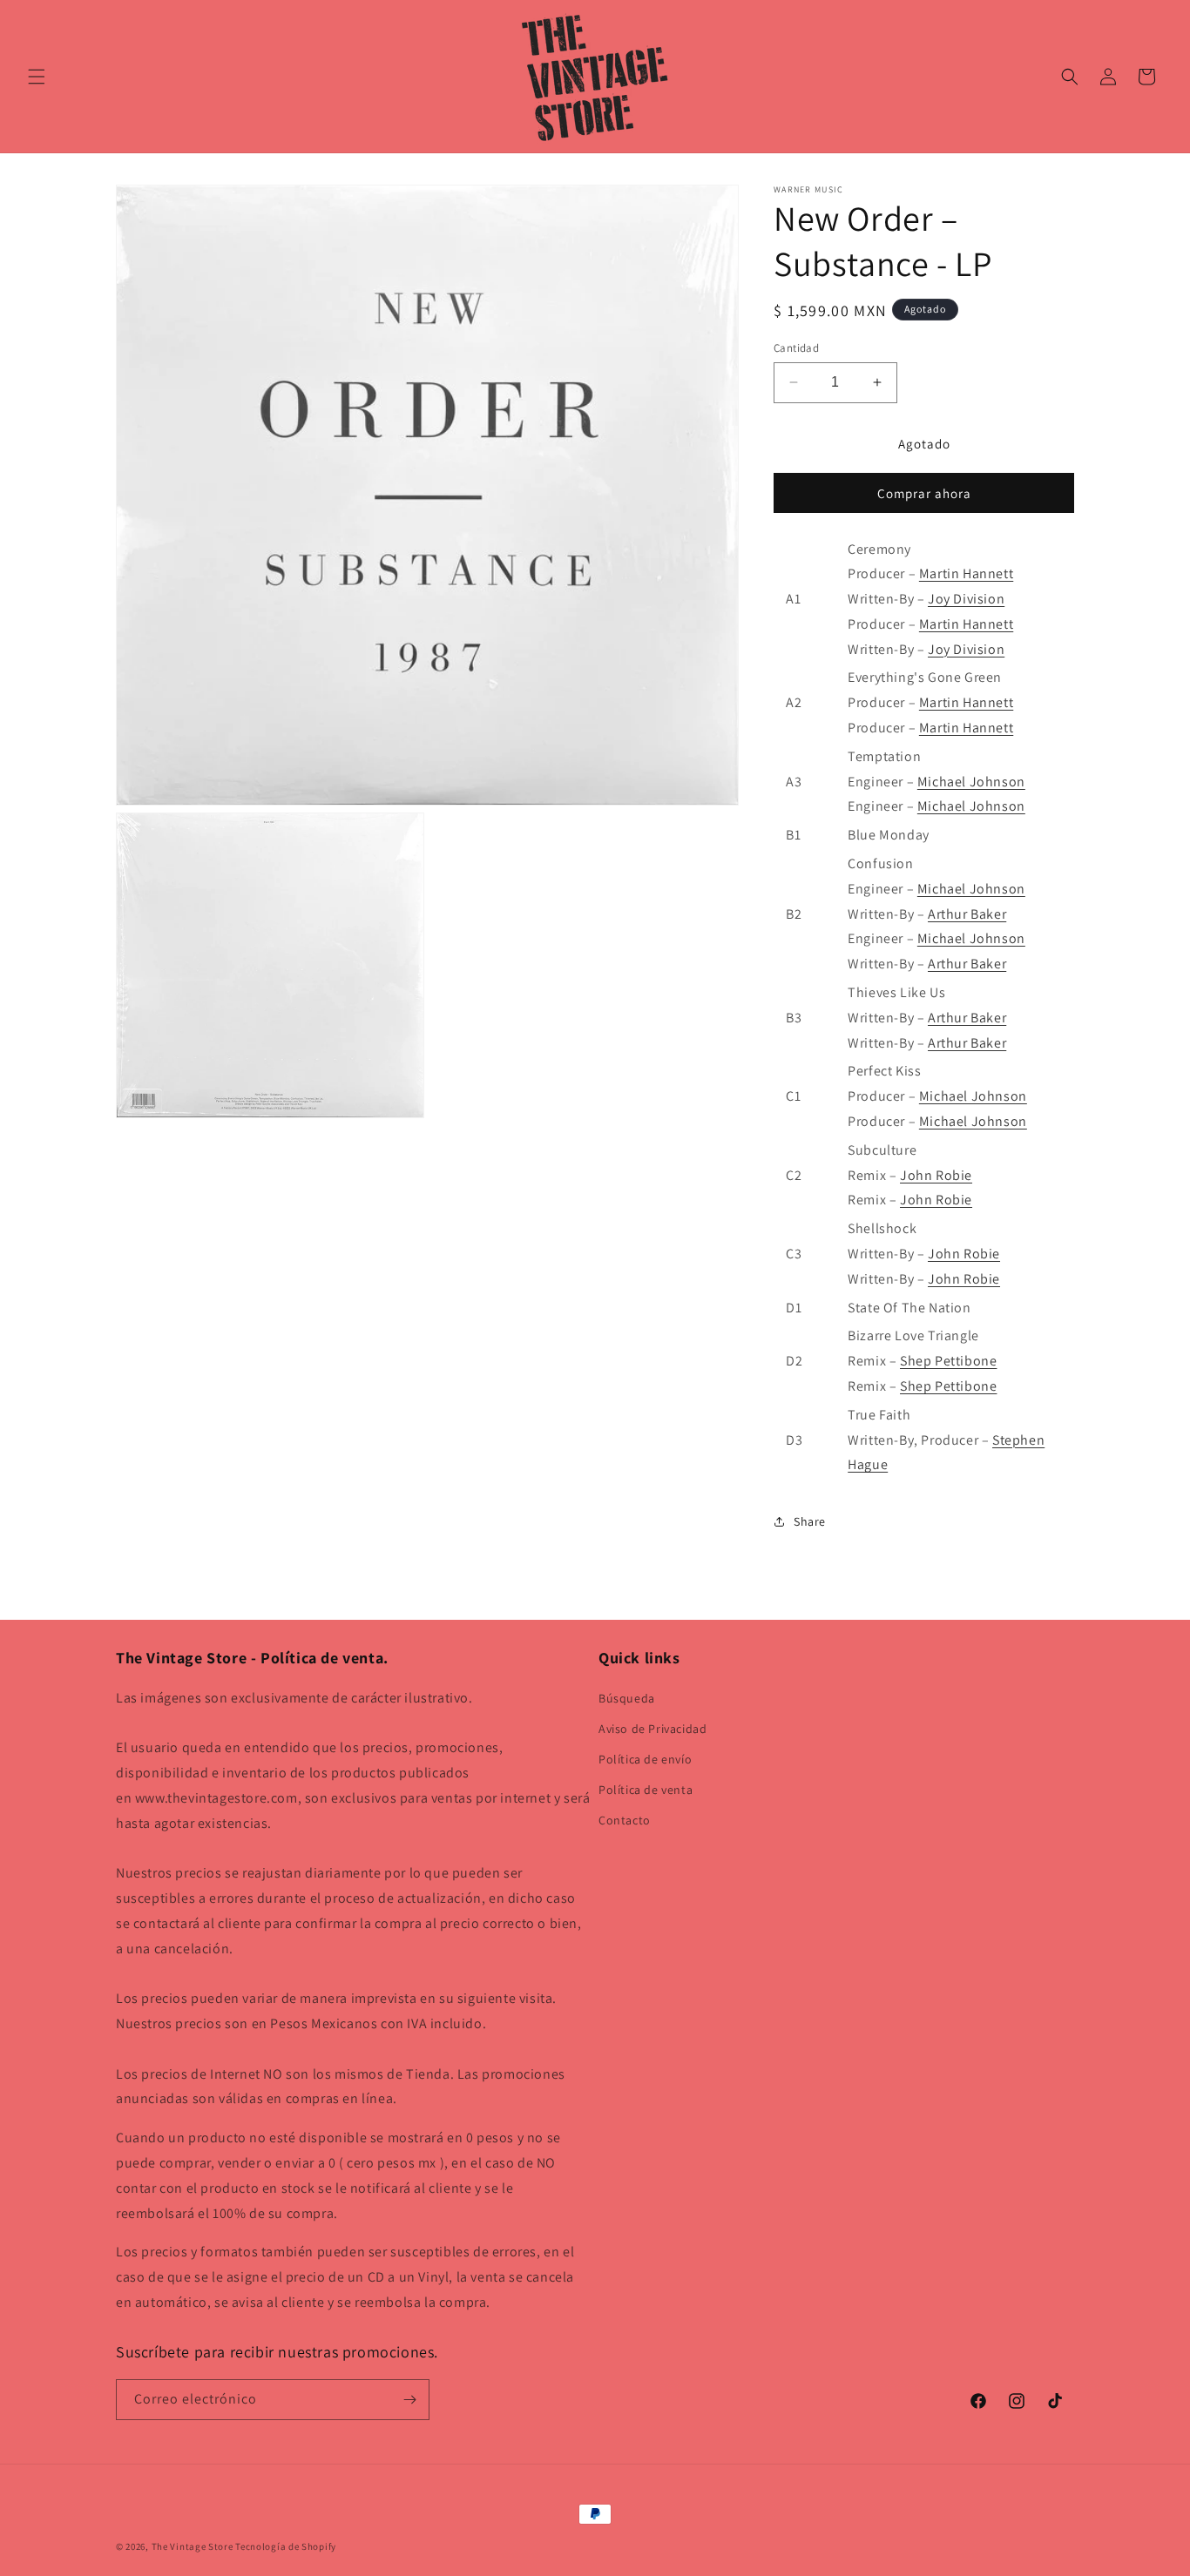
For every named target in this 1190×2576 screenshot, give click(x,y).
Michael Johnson (971, 782)
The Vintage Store (193, 2546)
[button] (37, 77)
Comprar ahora (924, 493)
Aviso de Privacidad (652, 1729)
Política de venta (646, 1790)
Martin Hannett (966, 573)
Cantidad (796, 348)
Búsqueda (627, 1698)
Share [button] (810, 1521)
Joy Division (966, 599)
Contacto (625, 1820)
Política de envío (645, 1759)
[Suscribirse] (409, 2400)
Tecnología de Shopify (286, 2546)
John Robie (936, 1175)
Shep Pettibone (948, 1361)
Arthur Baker (967, 914)
